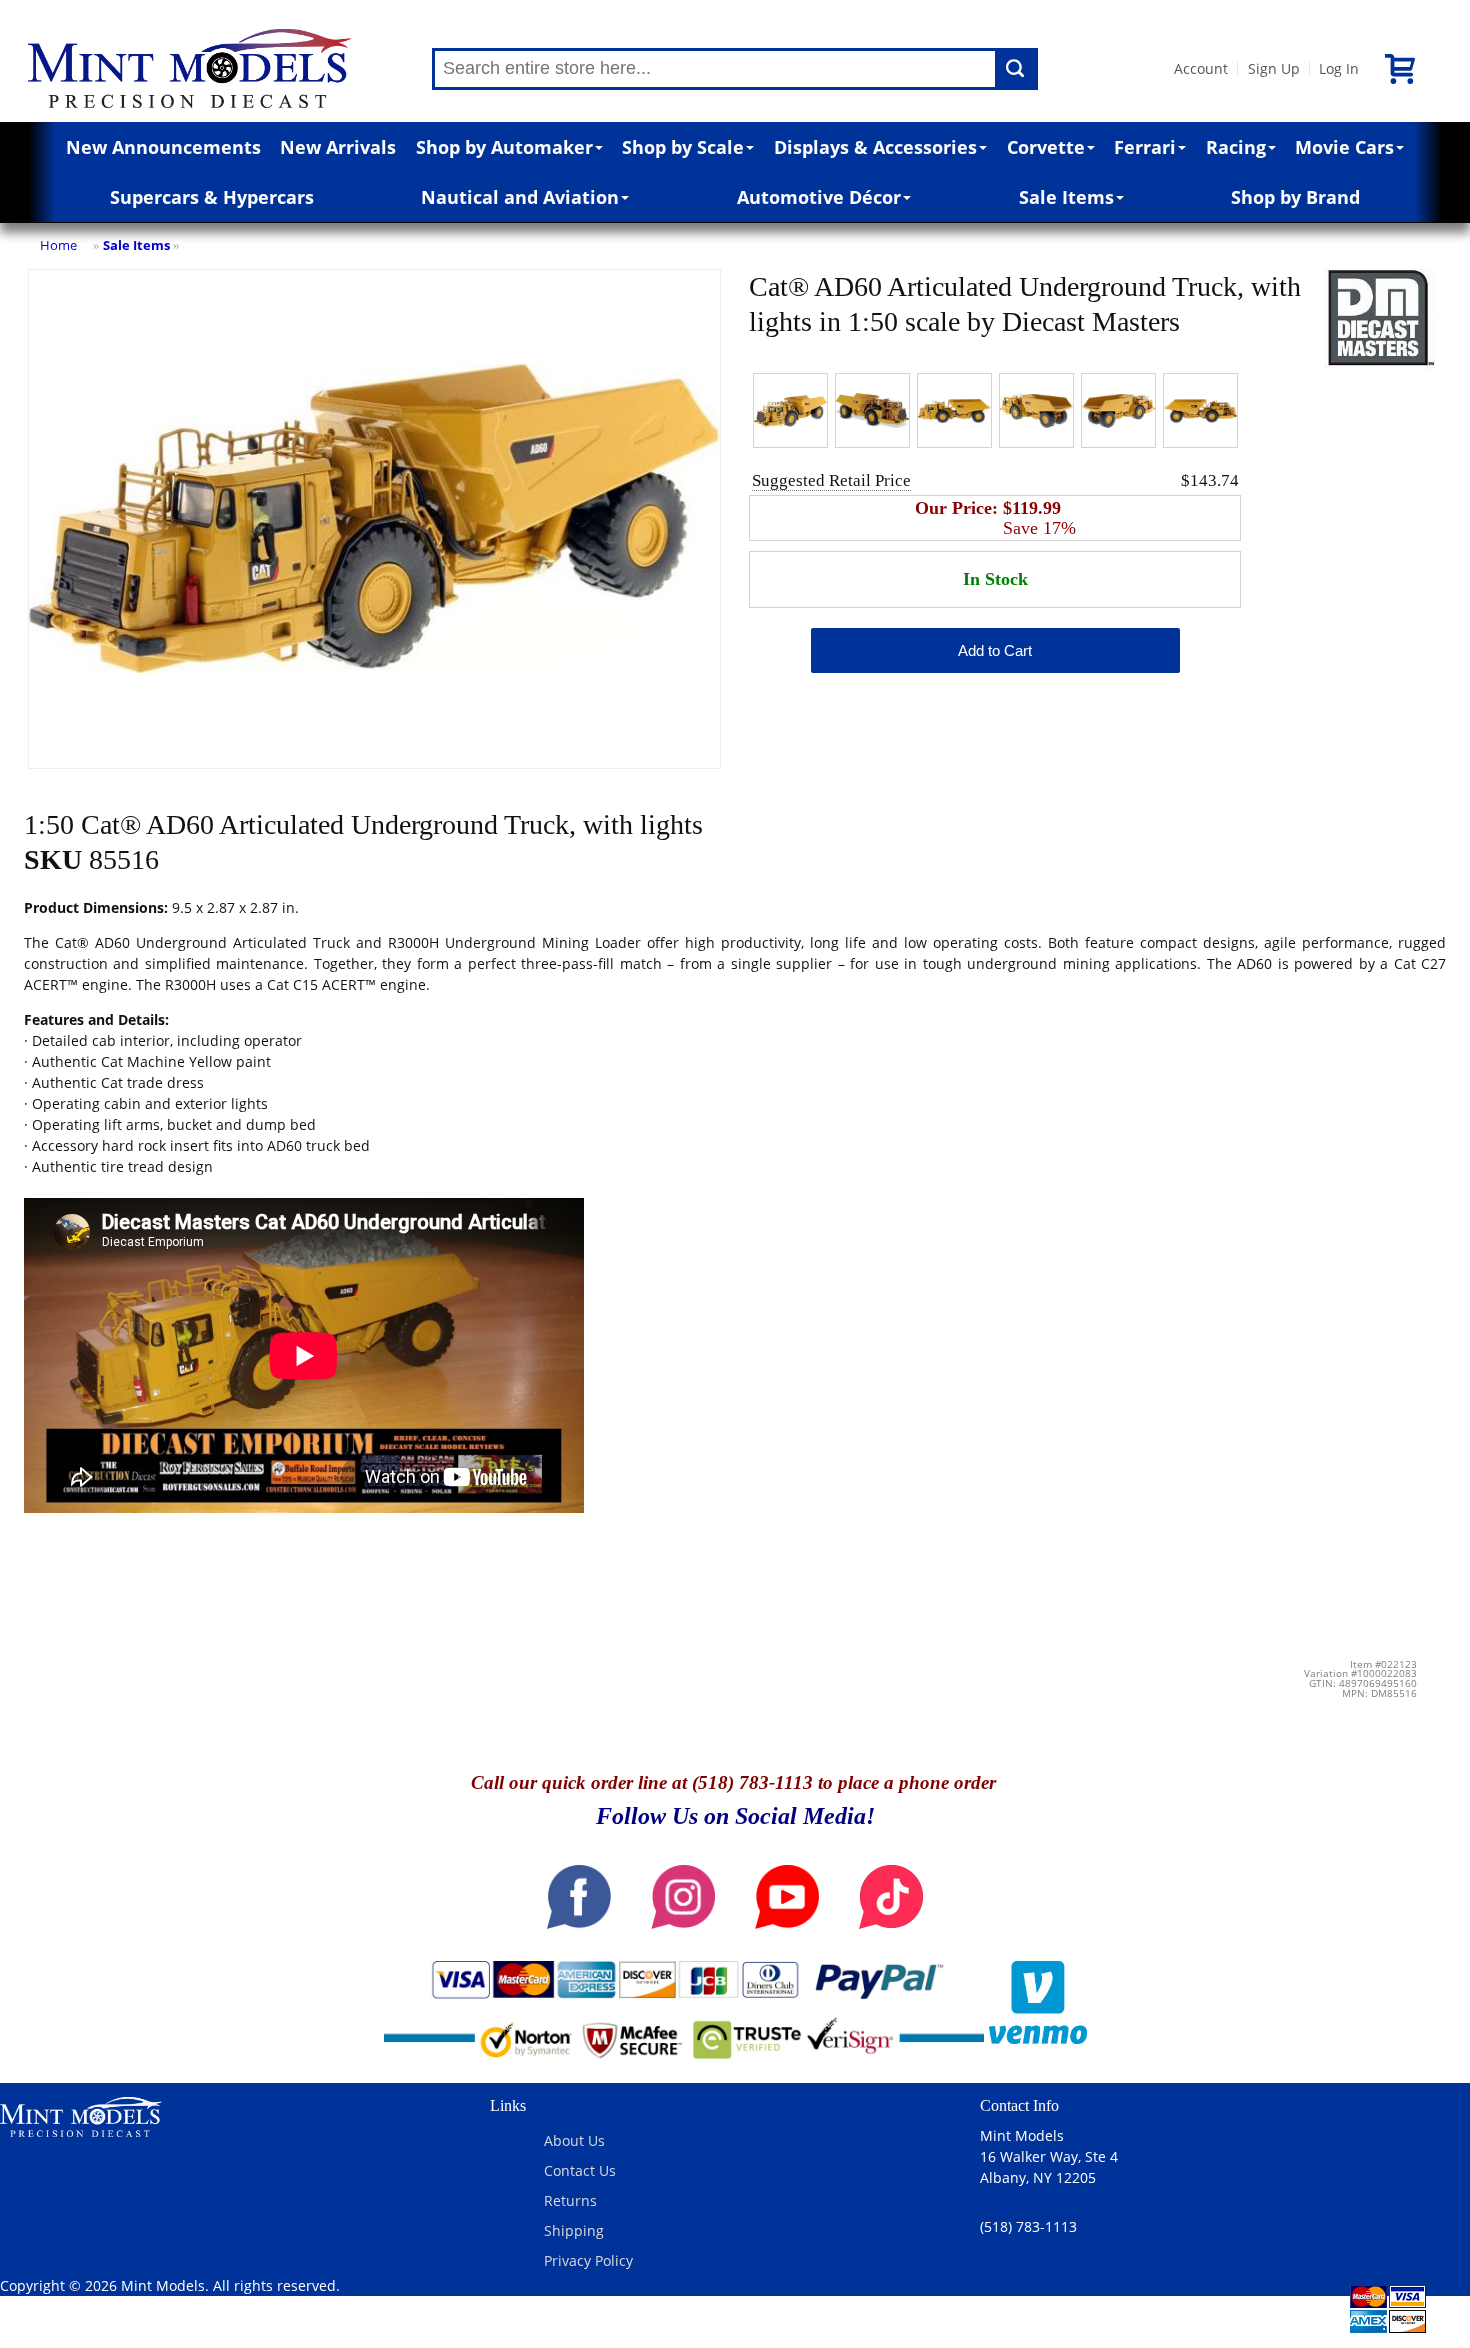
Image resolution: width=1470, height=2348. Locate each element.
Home (58, 245)
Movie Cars (1344, 147)
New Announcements (163, 147)
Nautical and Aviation (520, 197)
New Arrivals (338, 147)
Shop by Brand (1295, 197)
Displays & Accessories (875, 147)
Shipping (574, 2230)
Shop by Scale (683, 147)
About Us (574, 2140)
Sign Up (1274, 68)
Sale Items (1066, 197)
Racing (1236, 147)
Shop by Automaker (504, 147)
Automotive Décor (819, 197)
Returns (570, 2200)
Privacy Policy (588, 2260)
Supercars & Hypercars (212, 197)
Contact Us (580, 2170)
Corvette (1046, 147)
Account (1201, 68)
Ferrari (1145, 147)
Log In (1339, 68)
